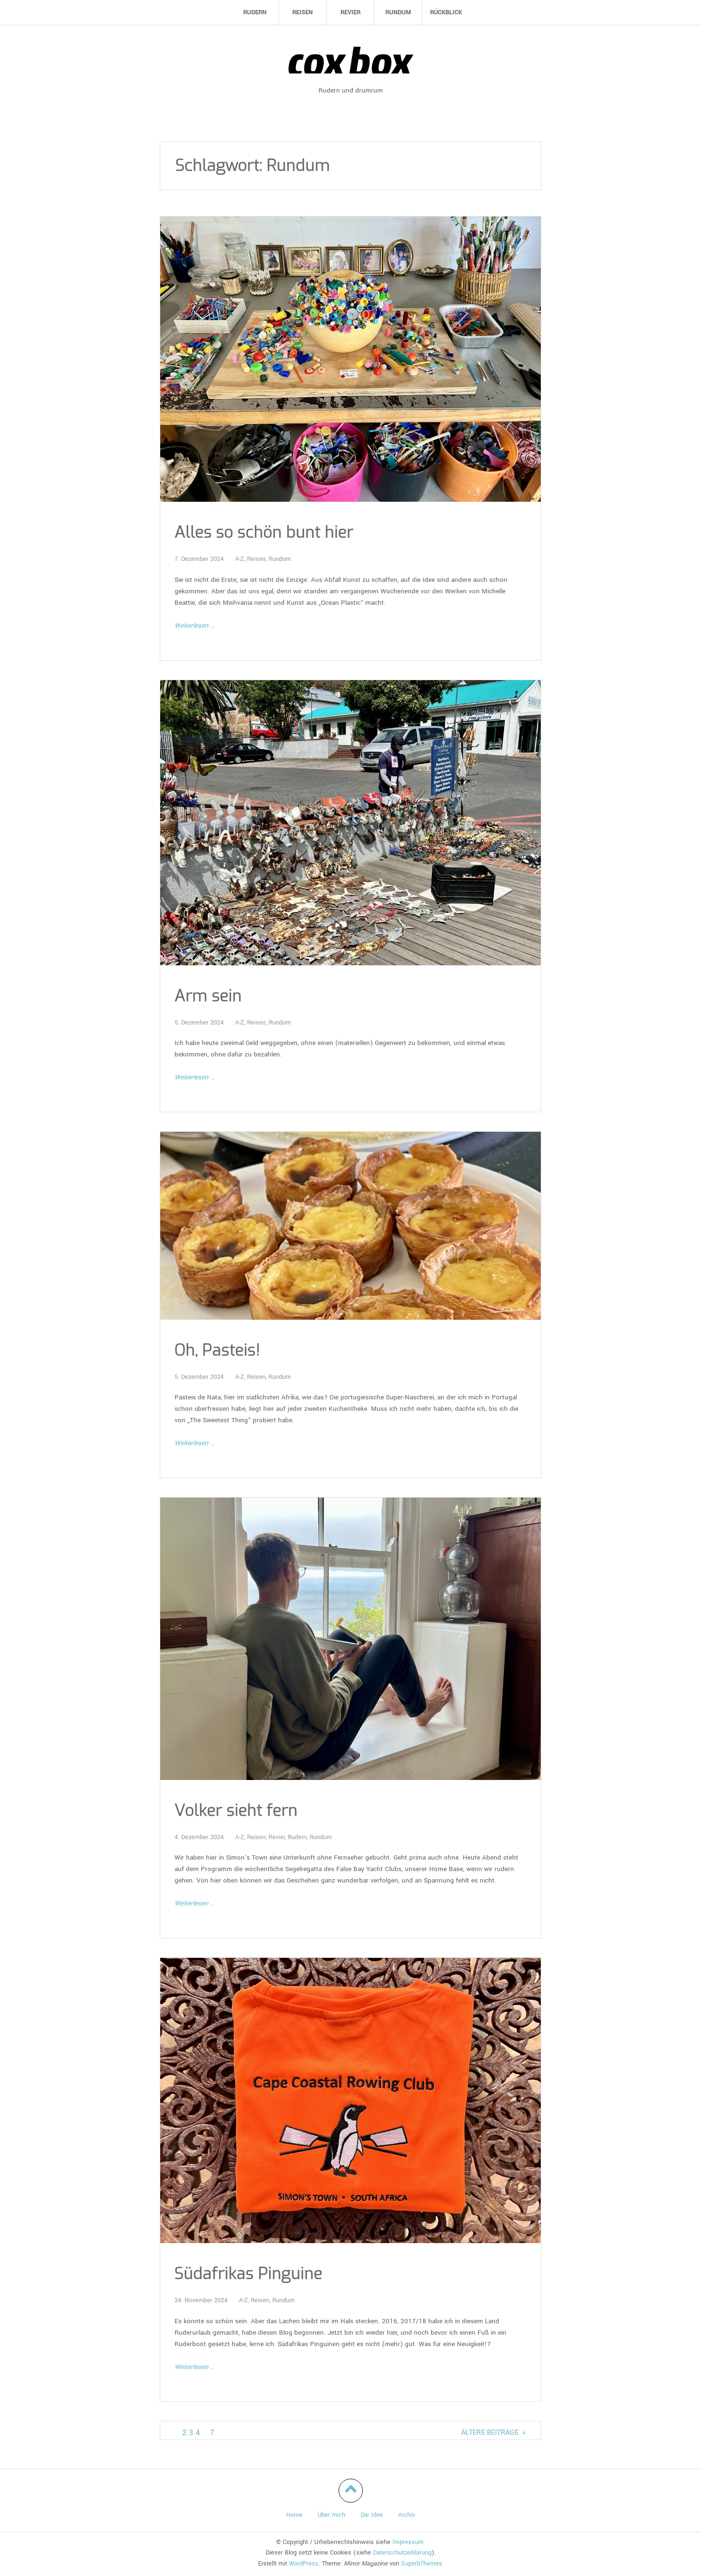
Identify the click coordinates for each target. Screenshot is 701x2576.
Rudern (297, 1837)
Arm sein (208, 996)
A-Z (240, 559)
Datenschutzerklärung (402, 2553)
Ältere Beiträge (493, 2433)
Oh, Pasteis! (217, 1350)
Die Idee (372, 2515)
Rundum (280, 559)
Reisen (256, 559)
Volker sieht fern (236, 1811)
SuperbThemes (422, 2564)
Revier (277, 1837)
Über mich (331, 2515)
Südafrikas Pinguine (248, 2274)
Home (294, 2515)
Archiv (407, 2515)
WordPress (304, 2564)
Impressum (408, 2542)
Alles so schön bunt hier (264, 533)
